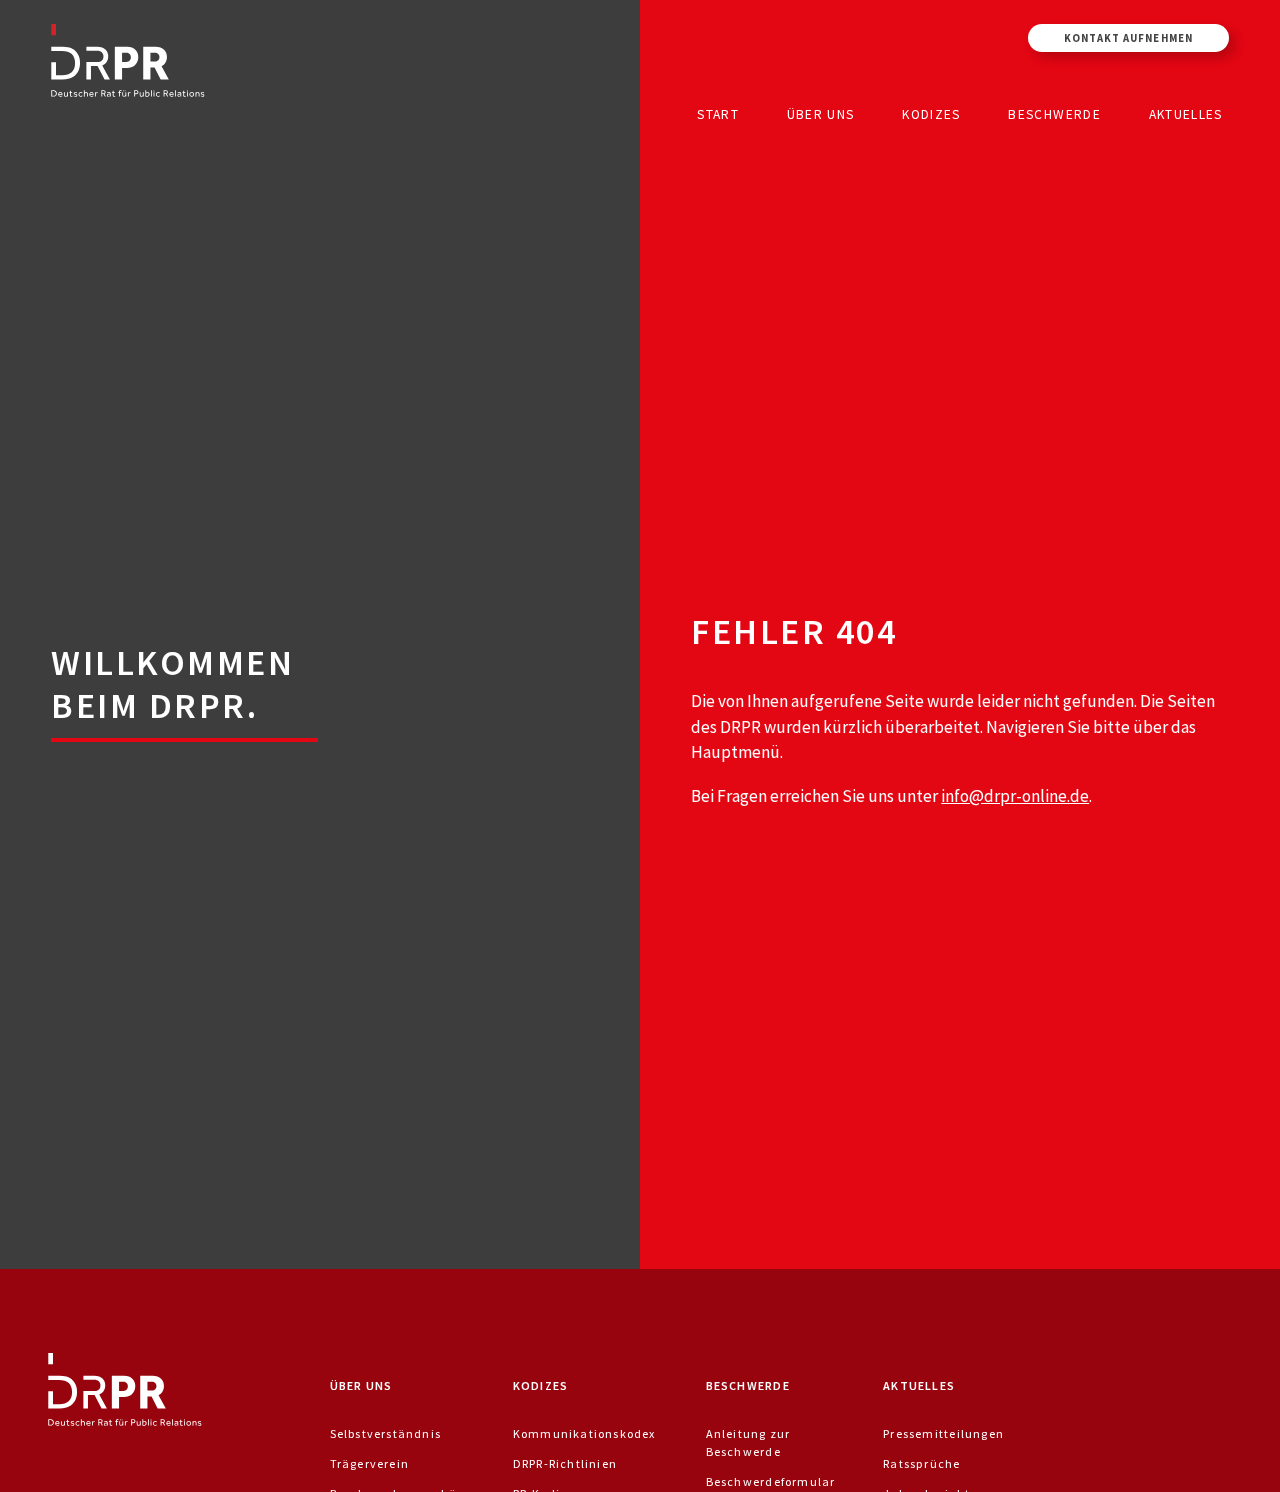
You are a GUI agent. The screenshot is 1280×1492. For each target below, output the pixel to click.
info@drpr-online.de (1015, 796)
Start (718, 113)
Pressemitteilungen (943, 1433)
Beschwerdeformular (771, 1481)
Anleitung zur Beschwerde (748, 1442)
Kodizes (931, 113)
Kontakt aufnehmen (1128, 38)
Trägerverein (370, 1463)
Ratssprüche (921, 1463)
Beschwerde (1054, 113)
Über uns (821, 113)
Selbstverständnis (386, 1433)
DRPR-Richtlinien (565, 1463)
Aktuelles (1186, 113)
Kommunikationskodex (584, 1433)
